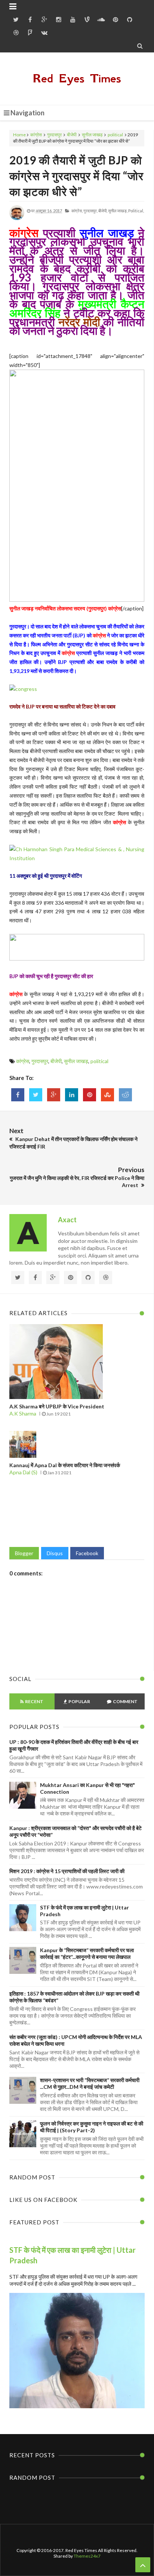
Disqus (55, 1553)
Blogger (24, 1553)
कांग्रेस (36, 135)
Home (19, 135)
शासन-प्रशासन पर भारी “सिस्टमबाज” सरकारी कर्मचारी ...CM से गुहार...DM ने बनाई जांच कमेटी (90, 2083)
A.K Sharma (23, 1413)
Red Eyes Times (77, 78)
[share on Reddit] (125, 1095)
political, (136, 211)
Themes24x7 (87, 2556)
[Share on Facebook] (18, 1095)
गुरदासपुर (54, 135)
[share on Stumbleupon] (107, 1095)
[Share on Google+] (54, 1095)
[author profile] (17, 219)
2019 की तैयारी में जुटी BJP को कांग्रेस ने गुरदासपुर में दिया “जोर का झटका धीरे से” (76, 176)
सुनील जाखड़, (118, 211)
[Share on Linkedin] (72, 1095)
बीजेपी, (103, 211)
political (115, 135)
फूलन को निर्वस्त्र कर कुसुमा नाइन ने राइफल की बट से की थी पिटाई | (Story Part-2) (92, 2127)
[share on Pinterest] (90, 1095)
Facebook (87, 1553)
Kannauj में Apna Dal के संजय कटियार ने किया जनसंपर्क (65, 1465)
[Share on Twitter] (36, 1095)
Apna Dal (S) (23, 1472)
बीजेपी (72, 135)
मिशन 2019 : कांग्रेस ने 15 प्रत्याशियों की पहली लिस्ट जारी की (67, 1871)
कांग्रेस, (77, 211)
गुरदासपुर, (90, 211)
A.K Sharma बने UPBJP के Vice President (57, 1406)
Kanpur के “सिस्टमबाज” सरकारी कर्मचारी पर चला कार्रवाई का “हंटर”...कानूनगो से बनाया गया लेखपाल (87, 1953)
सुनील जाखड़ (92, 135)
